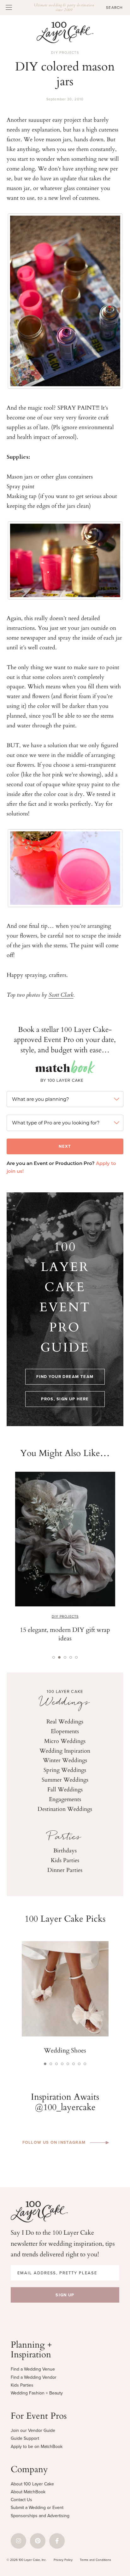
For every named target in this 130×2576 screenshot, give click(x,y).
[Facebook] (57, 2541)
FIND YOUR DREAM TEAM (65, 1377)
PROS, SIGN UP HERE (65, 1399)
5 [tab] (76, 1657)
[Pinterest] (38, 2541)
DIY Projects (65, 53)
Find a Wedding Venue (33, 2369)
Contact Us (21, 2500)
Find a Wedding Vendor (34, 2377)
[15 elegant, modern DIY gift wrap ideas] (65, 1539)
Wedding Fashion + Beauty (37, 2393)
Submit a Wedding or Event (37, 2508)
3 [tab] (65, 1657)
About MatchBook (28, 2492)
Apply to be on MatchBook (37, 2447)
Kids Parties (65, 1860)
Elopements (65, 1731)
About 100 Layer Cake (32, 2484)
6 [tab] (74, 2064)
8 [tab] (85, 2064)
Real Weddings (65, 1721)
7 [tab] (79, 2064)
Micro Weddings (65, 1741)
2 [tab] (59, 1657)
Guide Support (25, 2438)
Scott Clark (61, 995)
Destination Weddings (65, 1809)
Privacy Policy (63, 2560)
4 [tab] (71, 1657)
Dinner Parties (65, 1870)
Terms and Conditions (95, 2560)
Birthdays (65, 1850)
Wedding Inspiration (65, 1750)
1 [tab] (54, 1657)
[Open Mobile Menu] (9, 7)
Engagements (65, 1799)
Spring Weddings (65, 1770)
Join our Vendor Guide (33, 2430)
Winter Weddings (65, 1760)
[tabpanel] (65, 1560)
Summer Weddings (65, 1779)
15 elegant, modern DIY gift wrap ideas (65, 1634)
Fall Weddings (65, 1789)
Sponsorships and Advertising (40, 2516)
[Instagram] (18, 2541)
